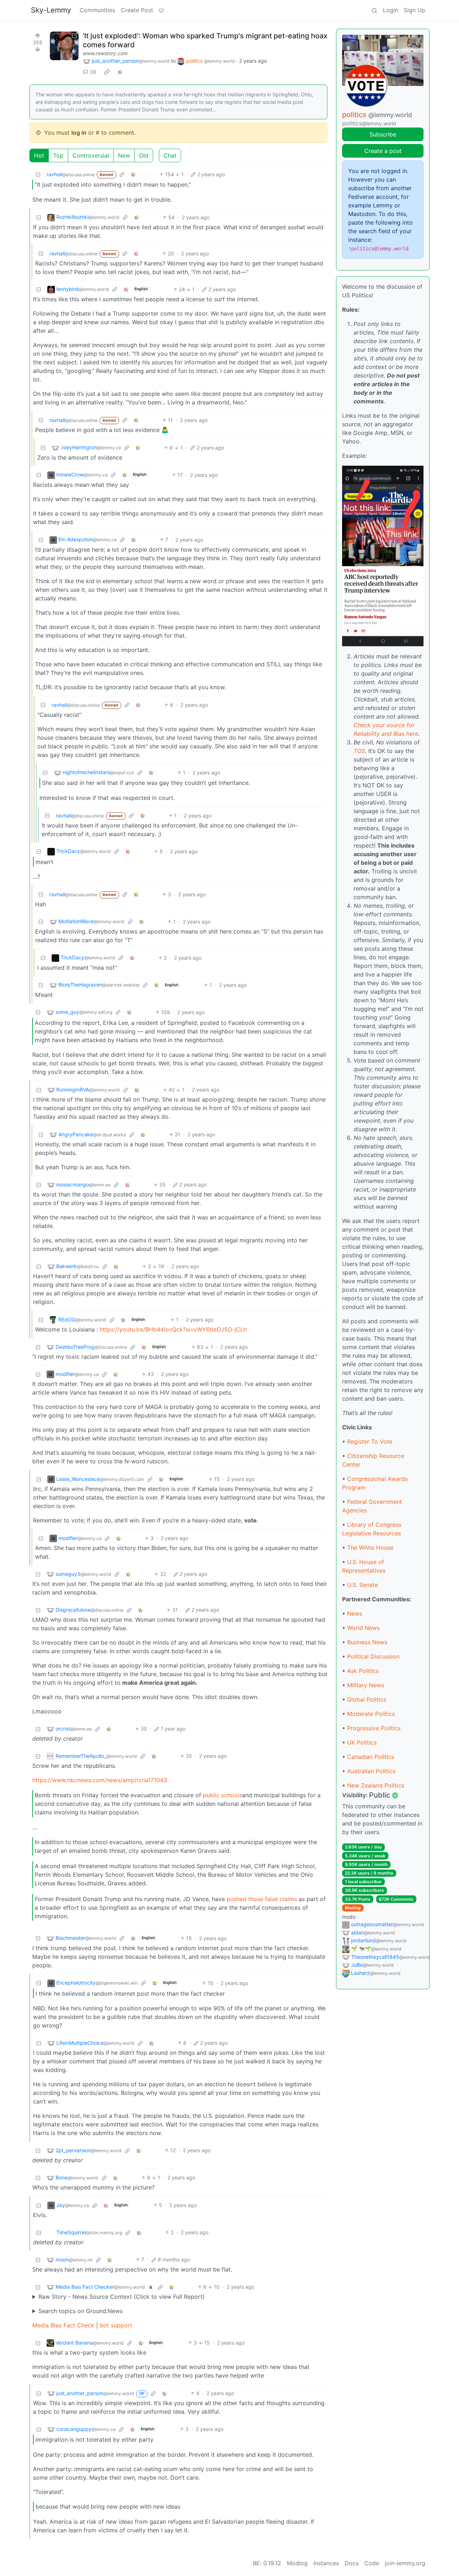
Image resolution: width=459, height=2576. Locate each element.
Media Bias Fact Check (63, 2325)
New (124, 155)
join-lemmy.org (405, 2563)
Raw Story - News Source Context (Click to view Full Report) (122, 2297)
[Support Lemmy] (161, 10)
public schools (223, 1795)
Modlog (353, 1908)
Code (372, 2563)
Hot (39, 155)
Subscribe (383, 134)
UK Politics (362, 1742)
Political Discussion (373, 1656)
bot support (116, 2325)
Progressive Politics (374, 1728)
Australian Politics (371, 1771)
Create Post (137, 10)
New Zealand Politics (376, 1785)
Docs (352, 2563)
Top (58, 155)
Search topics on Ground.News (81, 2311)
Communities (97, 10)
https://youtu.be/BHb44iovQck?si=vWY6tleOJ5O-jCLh (173, 1329)
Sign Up (415, 10)
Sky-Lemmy (51, 10)
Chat (170, 155)
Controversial (91, 155)
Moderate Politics (371, 1714)
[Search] (374, 10)
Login (391, 10)
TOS (359, 751)
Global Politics (367, 1699)
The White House (370, 1548)
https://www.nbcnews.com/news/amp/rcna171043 (100, 1780)
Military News (366, 1685)
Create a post (383, 151)
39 (93, 72)
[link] (107, 72)
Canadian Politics (371, 1757)
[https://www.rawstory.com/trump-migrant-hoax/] (64, 46)
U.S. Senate (363, 1585)
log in (79, 133)
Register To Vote (370, 1441)
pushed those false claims (262, 1899)
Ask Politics (363, 1671)
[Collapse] (38, 174)
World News (363, 1628)
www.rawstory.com (105, 53)
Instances (326, 2563)
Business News (367, 1642)
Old (144, 155)
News (355, 1613)
